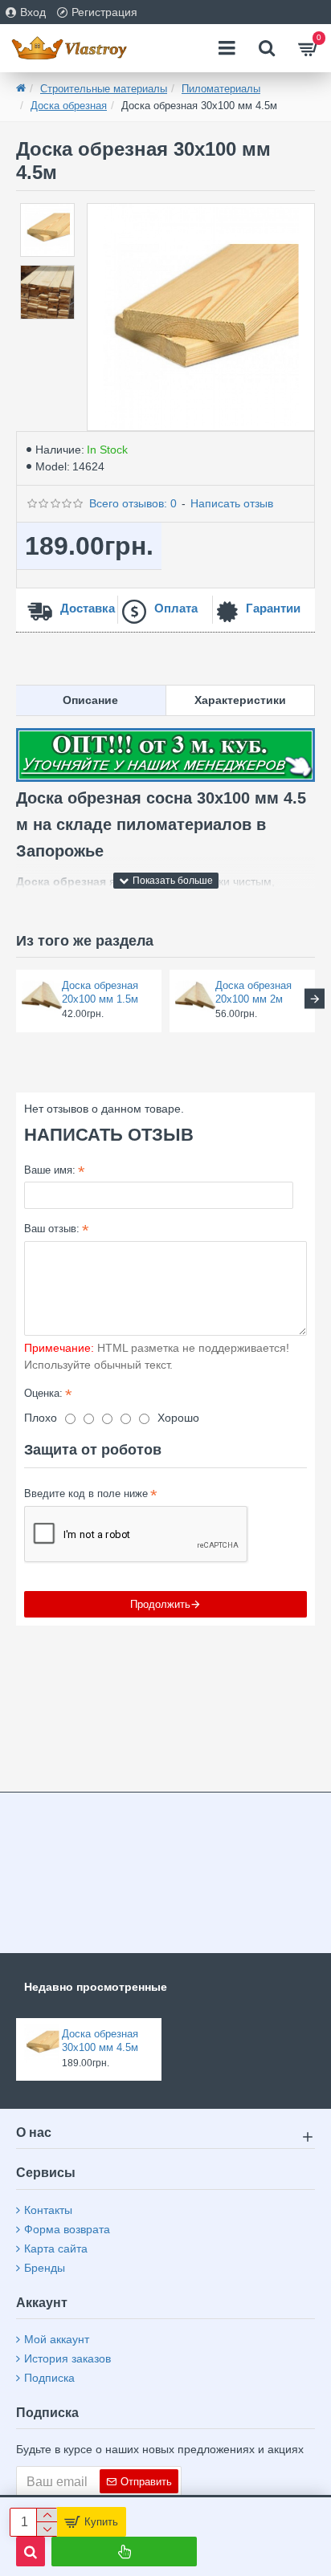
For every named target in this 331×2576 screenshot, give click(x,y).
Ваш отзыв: (52, 1229)
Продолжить (160, 1604)
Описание (90, 700)
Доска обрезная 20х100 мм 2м (253, 992)
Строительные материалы (104, 89)
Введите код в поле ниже (86, 1494)
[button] (16, 999)
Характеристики (240, 700)
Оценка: (43, 1393)
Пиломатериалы (221, 89)
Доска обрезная (69, 106)
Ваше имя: (50, 1170)
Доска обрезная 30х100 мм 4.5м (100, 2041)
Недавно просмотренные (96, 1987)
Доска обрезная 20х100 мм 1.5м (100, 992)
